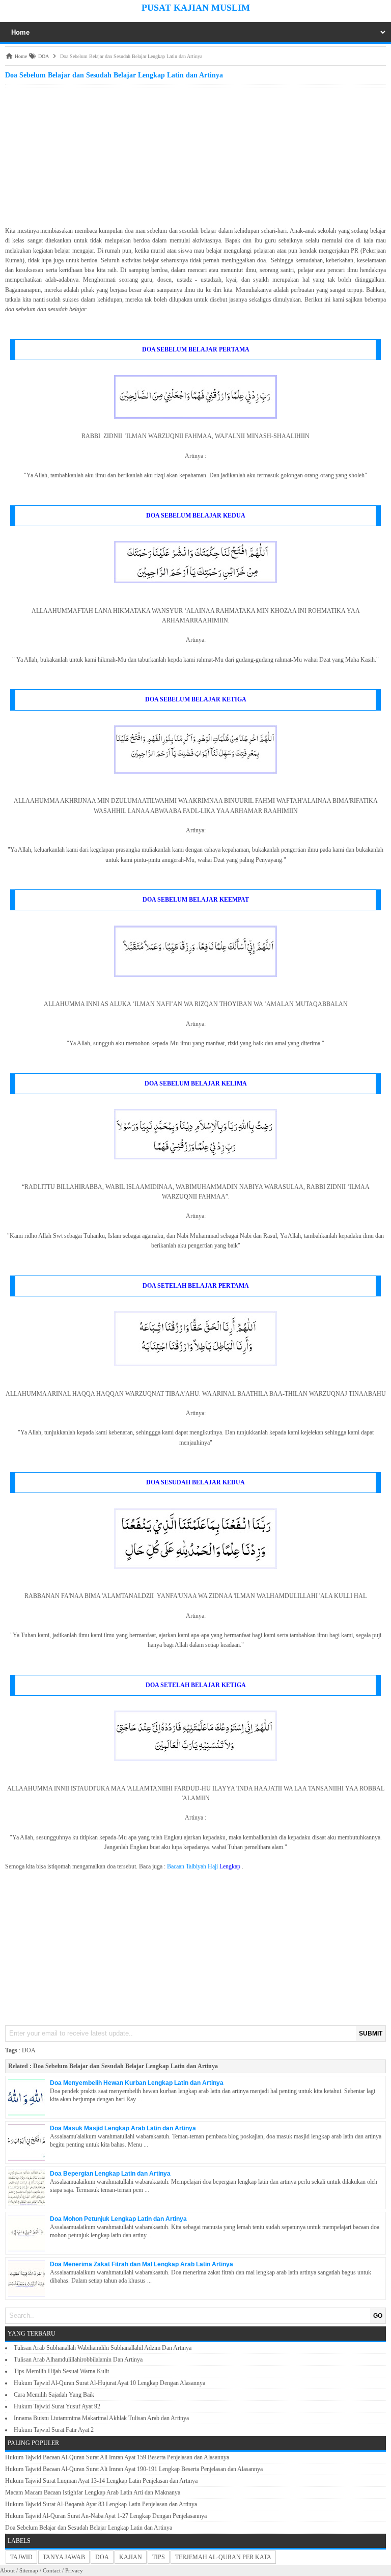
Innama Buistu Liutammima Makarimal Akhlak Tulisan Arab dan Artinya (101, 2418)
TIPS (159, 2557)
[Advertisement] (195, 154)
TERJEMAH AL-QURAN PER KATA (223, 2557)
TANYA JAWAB (64, 2557)
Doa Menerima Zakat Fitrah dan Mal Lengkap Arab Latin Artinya (142, 2264)
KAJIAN (131, 2557)
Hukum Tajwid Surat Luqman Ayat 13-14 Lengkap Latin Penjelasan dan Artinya (101, 2481)
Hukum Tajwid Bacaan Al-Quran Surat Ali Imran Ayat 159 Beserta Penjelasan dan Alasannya (117, 2457)
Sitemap (29, 2570)
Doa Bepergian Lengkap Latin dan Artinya (110, 2174)
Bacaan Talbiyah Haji (192, 1866)
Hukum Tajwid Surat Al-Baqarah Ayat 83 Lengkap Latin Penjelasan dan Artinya (101, 2504)
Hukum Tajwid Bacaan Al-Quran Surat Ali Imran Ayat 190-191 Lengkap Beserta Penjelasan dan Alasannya (134, 2469)
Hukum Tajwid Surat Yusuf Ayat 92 (57, 2406)
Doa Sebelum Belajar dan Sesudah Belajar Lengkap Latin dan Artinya (125, 2066)
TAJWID (21, 2557)
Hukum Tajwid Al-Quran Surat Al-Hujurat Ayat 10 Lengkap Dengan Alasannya (109, 2383)
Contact (52, 2570)
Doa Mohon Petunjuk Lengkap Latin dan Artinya (118, 2219)
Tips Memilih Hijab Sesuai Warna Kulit (61, 2371)
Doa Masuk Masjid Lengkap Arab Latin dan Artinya (123, 2128)
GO (378, 2316)
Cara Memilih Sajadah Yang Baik (54, 2395)
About (7, 2570)
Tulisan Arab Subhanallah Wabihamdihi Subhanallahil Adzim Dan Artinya (103, 2348)
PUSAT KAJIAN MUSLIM (196, 8)
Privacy (74, 2570)
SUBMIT (371, 2033)
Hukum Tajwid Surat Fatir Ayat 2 (54, 2430)
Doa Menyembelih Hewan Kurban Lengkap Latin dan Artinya (137, 2083)
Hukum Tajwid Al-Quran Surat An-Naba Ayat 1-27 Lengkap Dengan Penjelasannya (106, 2516)
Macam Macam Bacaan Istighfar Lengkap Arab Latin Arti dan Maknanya (93, 2492)
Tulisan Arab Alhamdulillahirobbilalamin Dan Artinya (78, 2360)
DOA (29, 2050)
